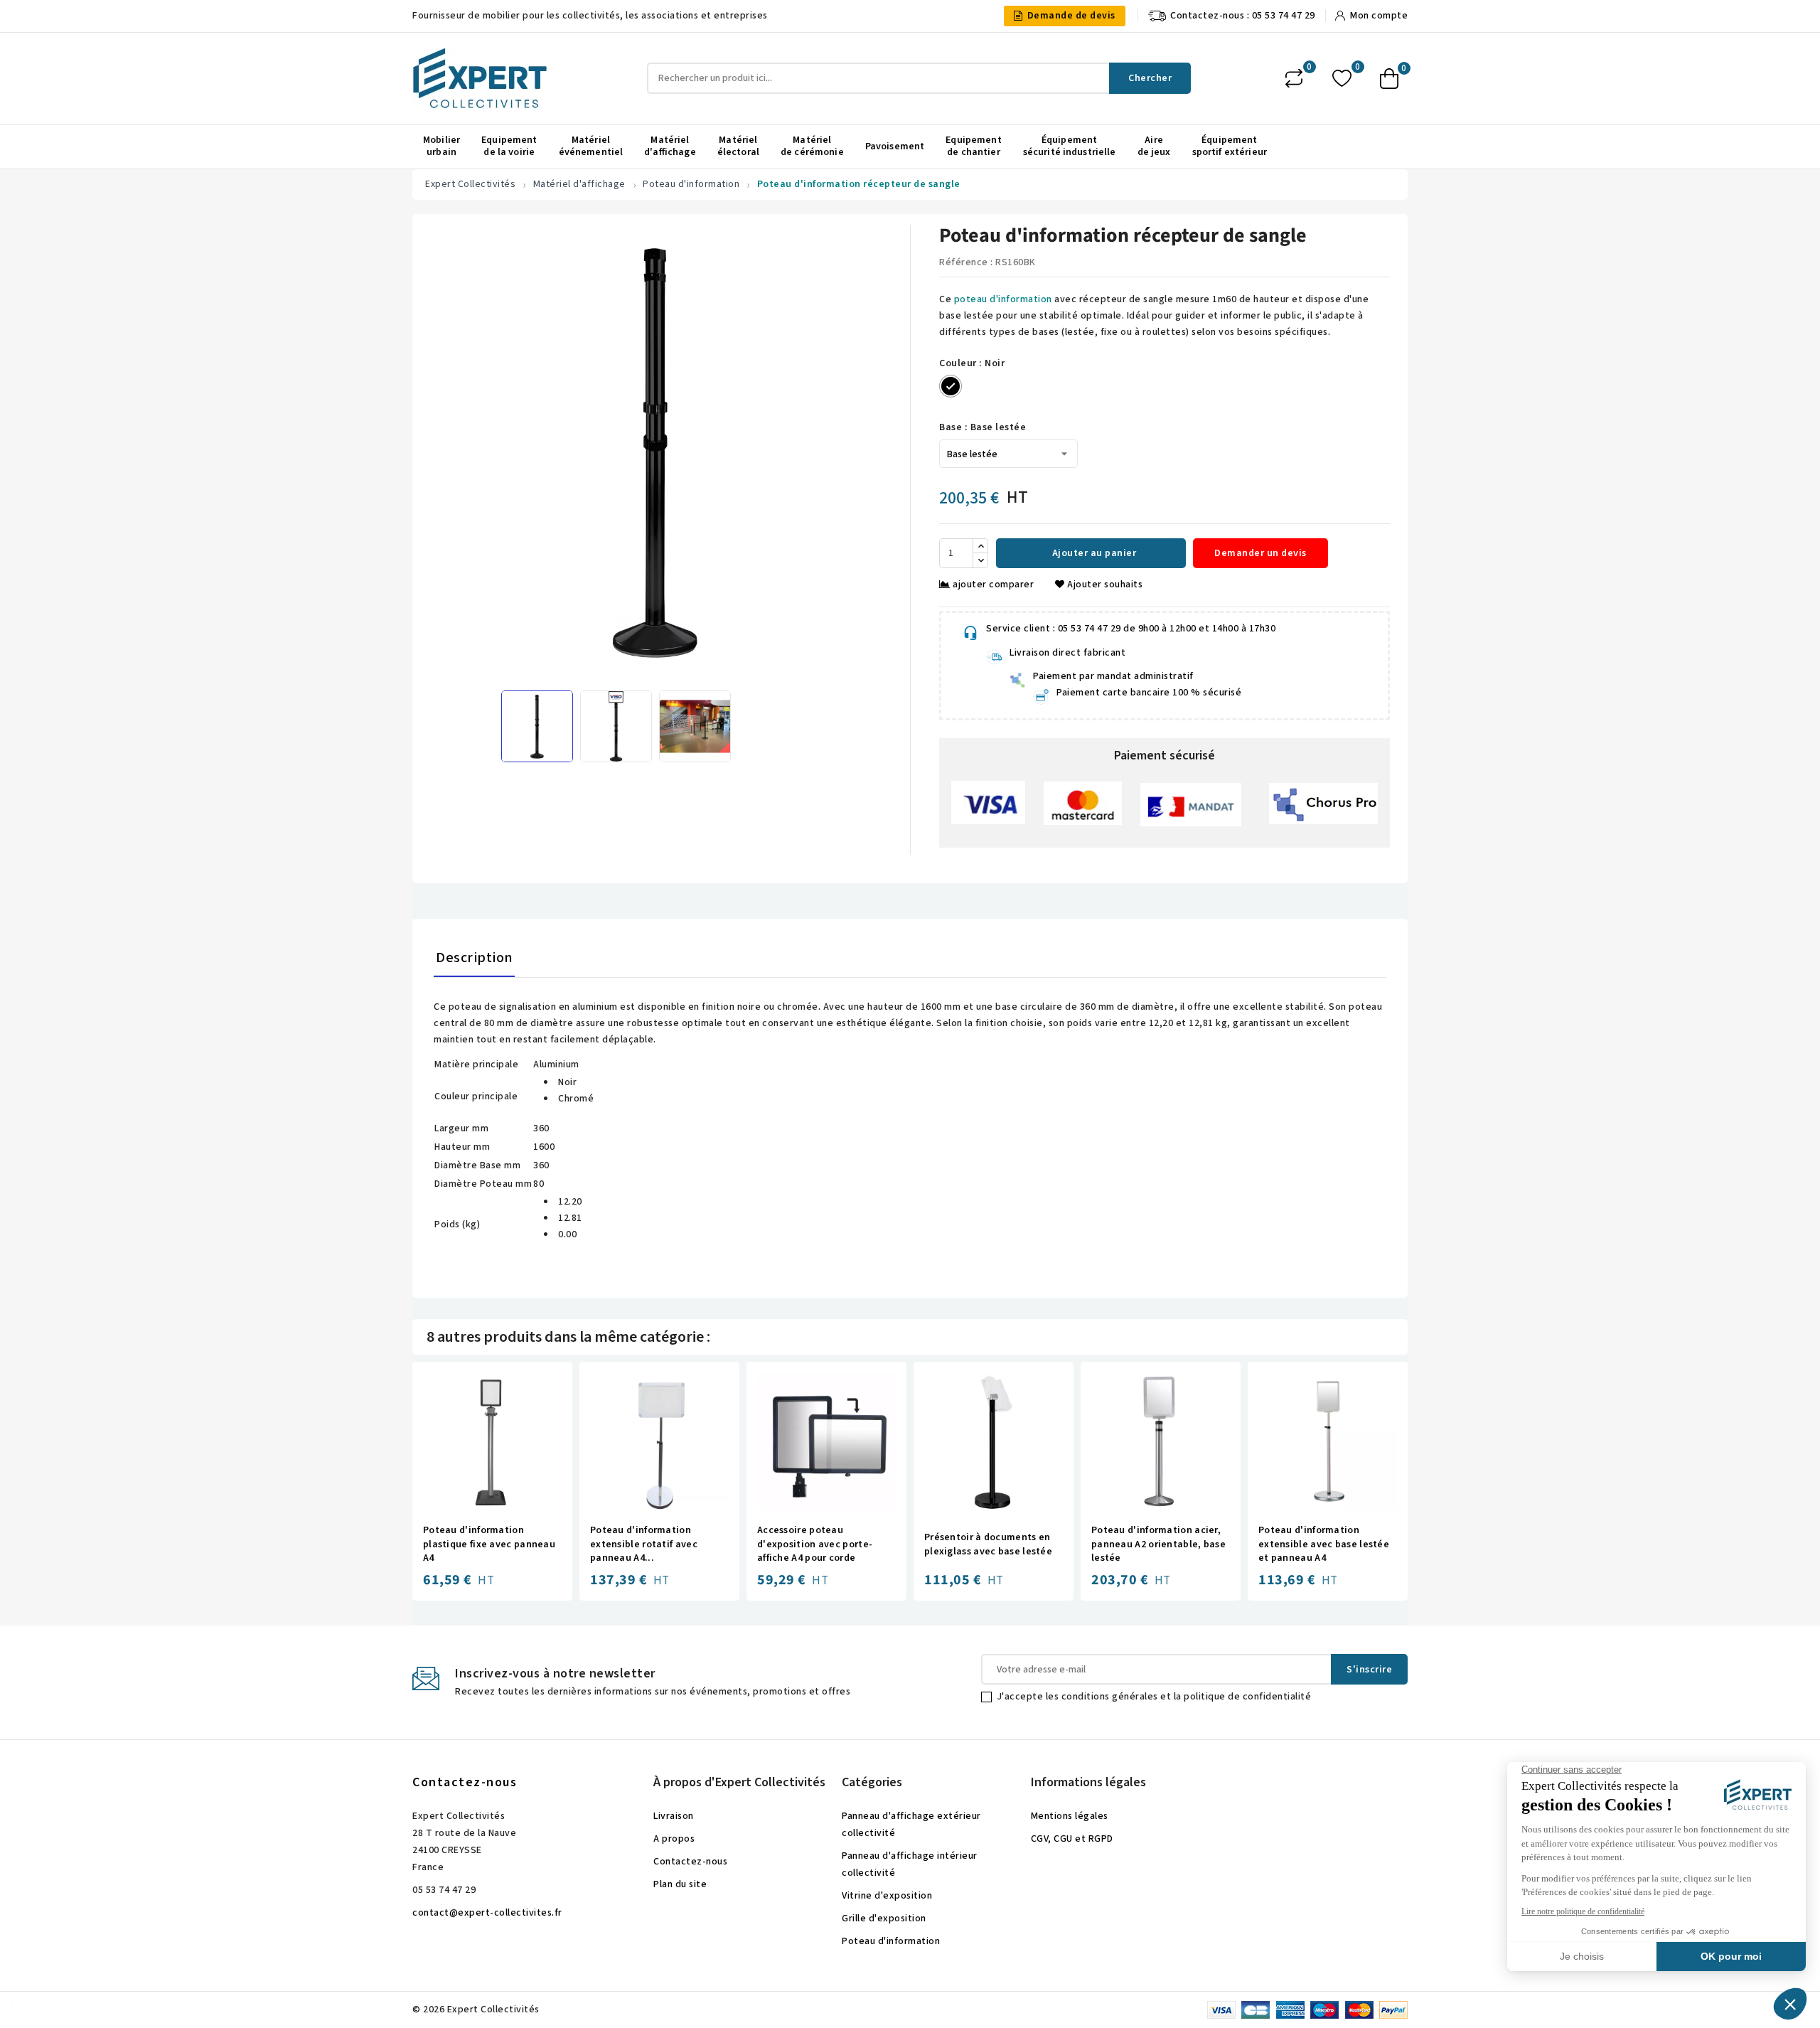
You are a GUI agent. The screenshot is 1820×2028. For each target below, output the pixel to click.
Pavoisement (895, 146)
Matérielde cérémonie (812, 146)
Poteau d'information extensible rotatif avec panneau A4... (644, 1544)
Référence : (966, 262)
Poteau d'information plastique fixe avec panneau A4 (489, 1544)
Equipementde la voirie (509, 146)
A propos (674, 1839)
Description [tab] (474, 958)
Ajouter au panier (1093, 553)
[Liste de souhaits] (1342, 79)
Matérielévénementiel (591, 146)
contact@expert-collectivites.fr (487, 1913)
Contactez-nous (465, 1782)
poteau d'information (1003, 299)
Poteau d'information (891, 1941)
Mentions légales (1070, 1816)
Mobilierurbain (441, 146)
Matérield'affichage (670, 146)
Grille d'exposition (884, 1918)
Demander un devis (1260, 553)
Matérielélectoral (738, 146)
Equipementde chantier (973, 146)
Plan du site (680, 1884)
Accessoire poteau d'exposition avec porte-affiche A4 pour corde (815, 1544)
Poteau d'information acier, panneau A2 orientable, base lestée (1158, 1544)
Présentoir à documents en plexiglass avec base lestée (988, 1545)
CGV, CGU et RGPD (1072, 1839)
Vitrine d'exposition (887, 1896)
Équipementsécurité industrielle (1070, 146)
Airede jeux (1154, 146)
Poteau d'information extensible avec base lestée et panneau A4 (1324, 1544)
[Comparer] (1294, 78)
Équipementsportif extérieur (1230, 146)
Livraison (674, 1816)
